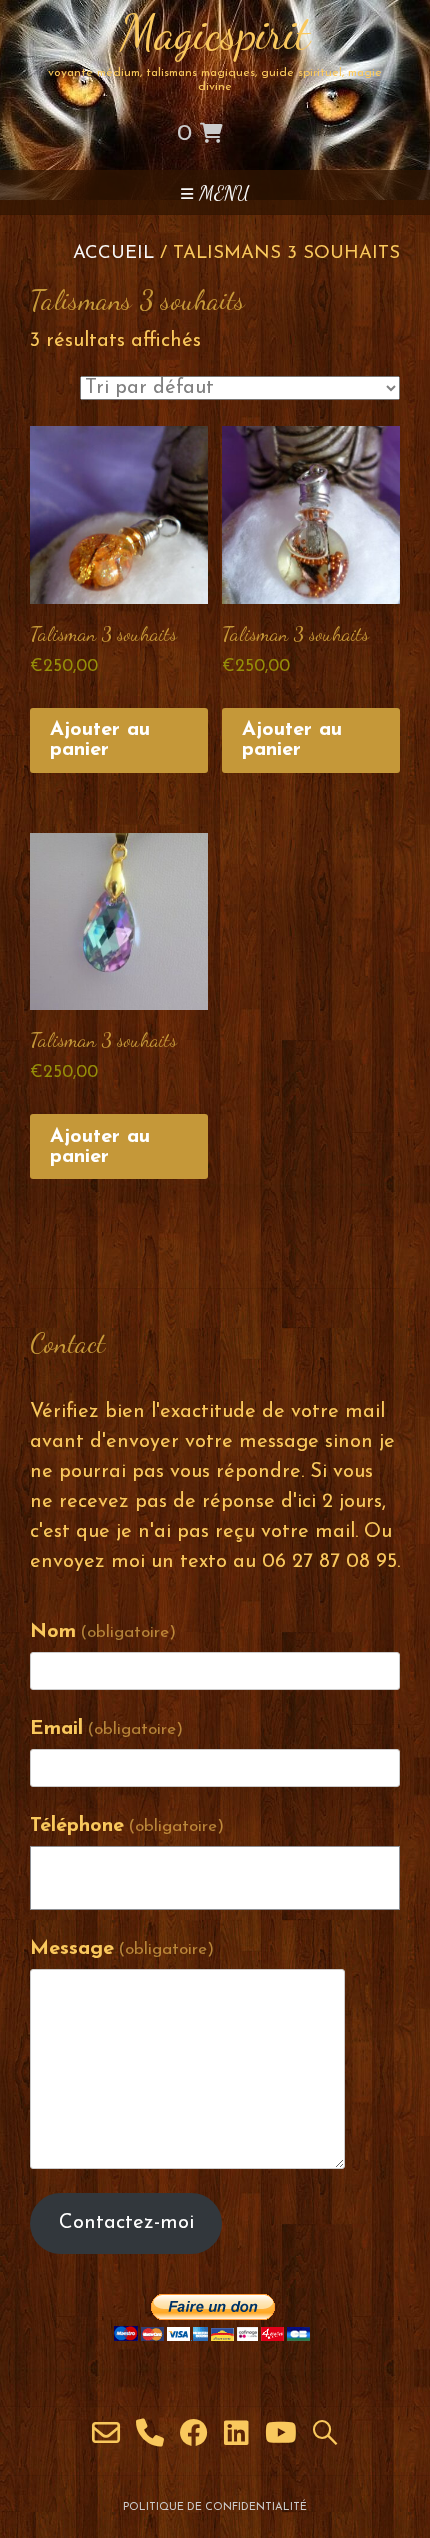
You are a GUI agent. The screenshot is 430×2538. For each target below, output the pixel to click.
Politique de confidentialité (215, 2507)
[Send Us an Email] (106, 2433)
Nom (103, 1632)
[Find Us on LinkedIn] (236, 2433)
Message (122, 1949)
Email (106, 1729)
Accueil (113, 253)
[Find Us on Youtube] (281, 2433)
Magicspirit (215, 33)
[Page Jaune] (325, 2433)
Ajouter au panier (100, 740)
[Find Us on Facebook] (194, 2433)
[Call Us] (150, 2433)
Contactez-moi (126, 2223)
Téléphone (127, 1826)
